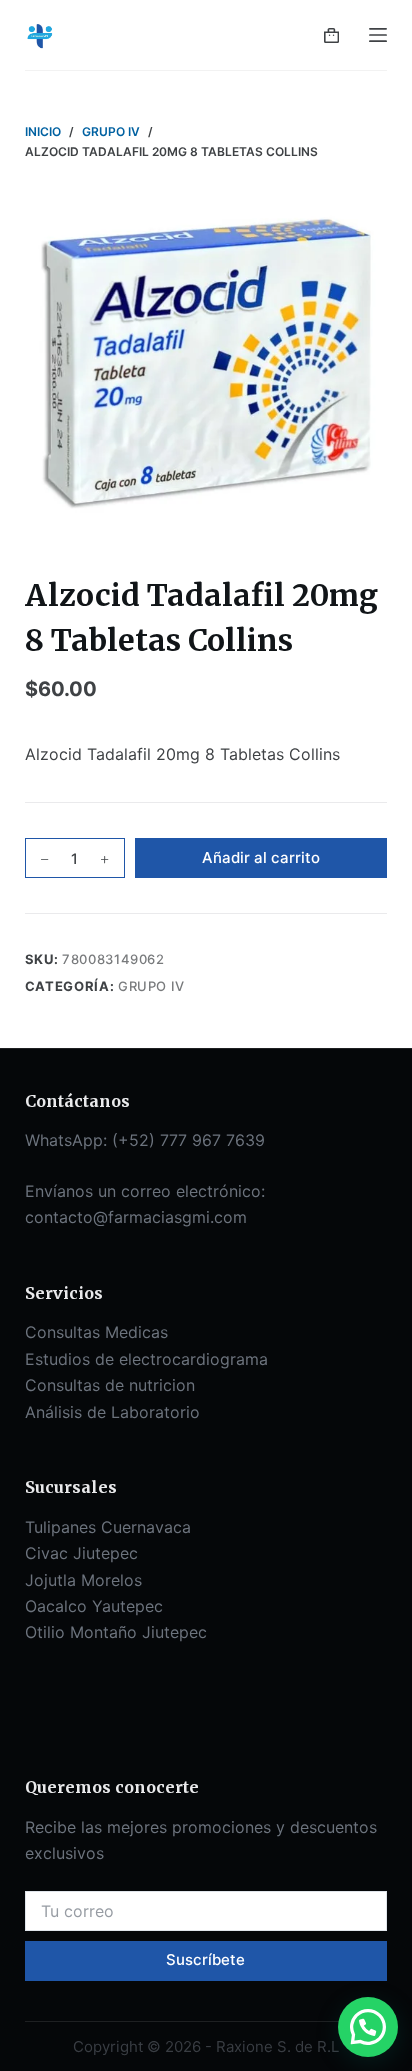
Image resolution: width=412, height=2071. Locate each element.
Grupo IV (151, 986)
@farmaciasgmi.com (170, 1217)
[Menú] (378, 35)
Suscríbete (205, 1959)
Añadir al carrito (261, 857)
